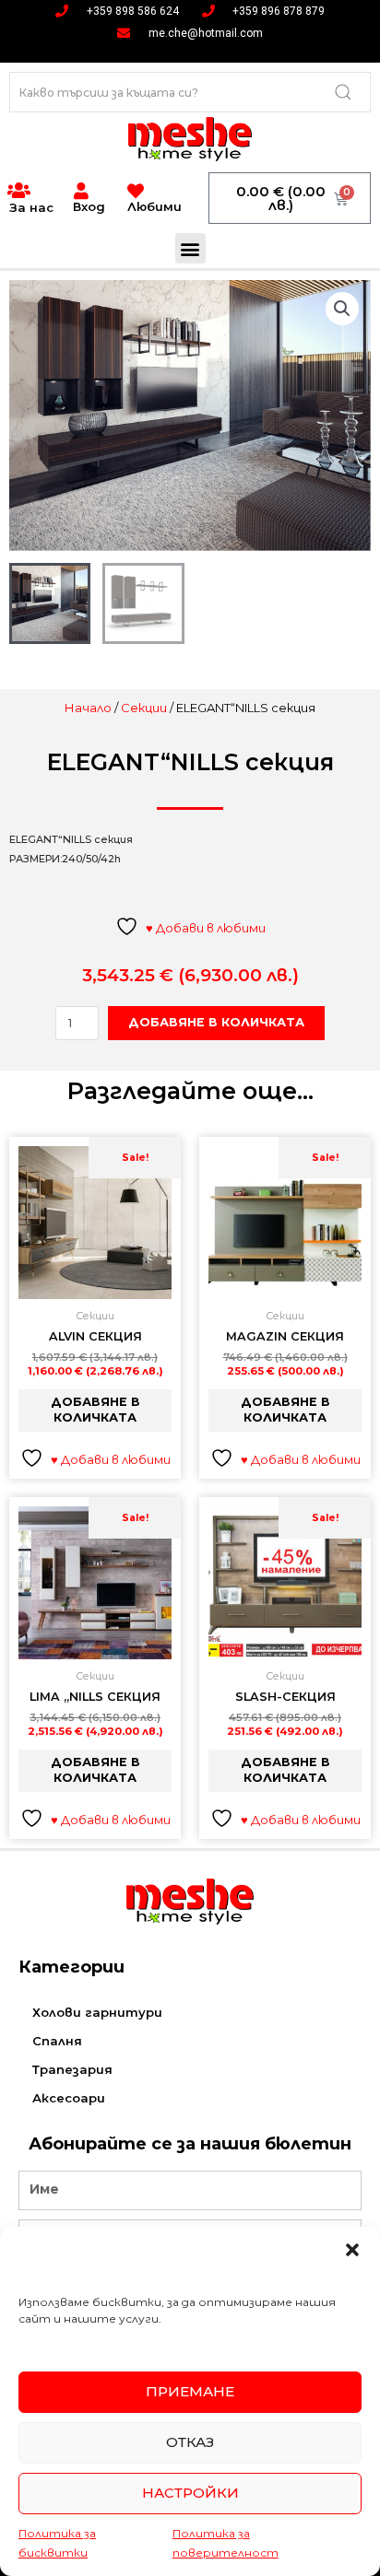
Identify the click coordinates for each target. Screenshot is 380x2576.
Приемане (190, 2391)
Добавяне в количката (216, 1022)
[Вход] (81, 191)
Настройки (190, 2493)
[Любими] (136, 191)
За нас (31, 207)
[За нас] (18, 191)
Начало (88, 708)
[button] (352, 2250)
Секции (144, 708)
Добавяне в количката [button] (95, 1410)
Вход (89, 206)
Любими (154, 206)
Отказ (190, 2442)
